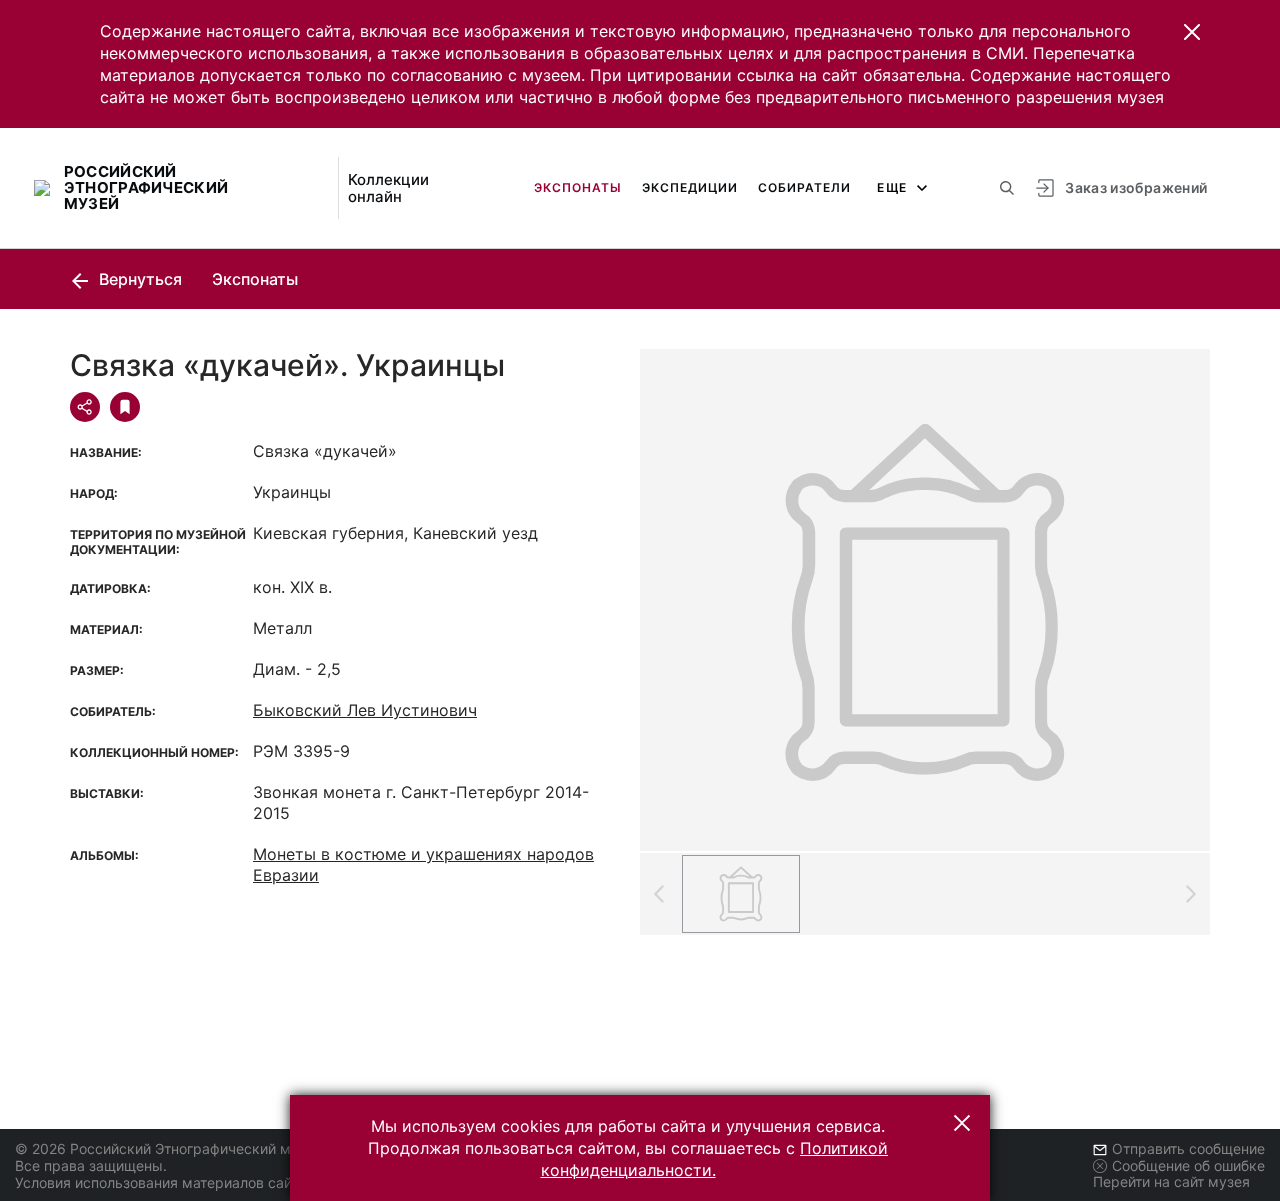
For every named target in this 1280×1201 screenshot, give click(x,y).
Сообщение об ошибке (1188, 1165)
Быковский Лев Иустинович (365, 710)
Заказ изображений (1136, 187)
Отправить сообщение (1188, 1148)
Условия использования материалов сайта (160, 1182)
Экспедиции (690, 187)
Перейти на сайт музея (1171, 1181)
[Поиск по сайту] (1007, 188)
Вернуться (138, 279)
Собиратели (804, 187)
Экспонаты (578, 187)
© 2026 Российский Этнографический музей (168, 1148)
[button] (1192, 32)
